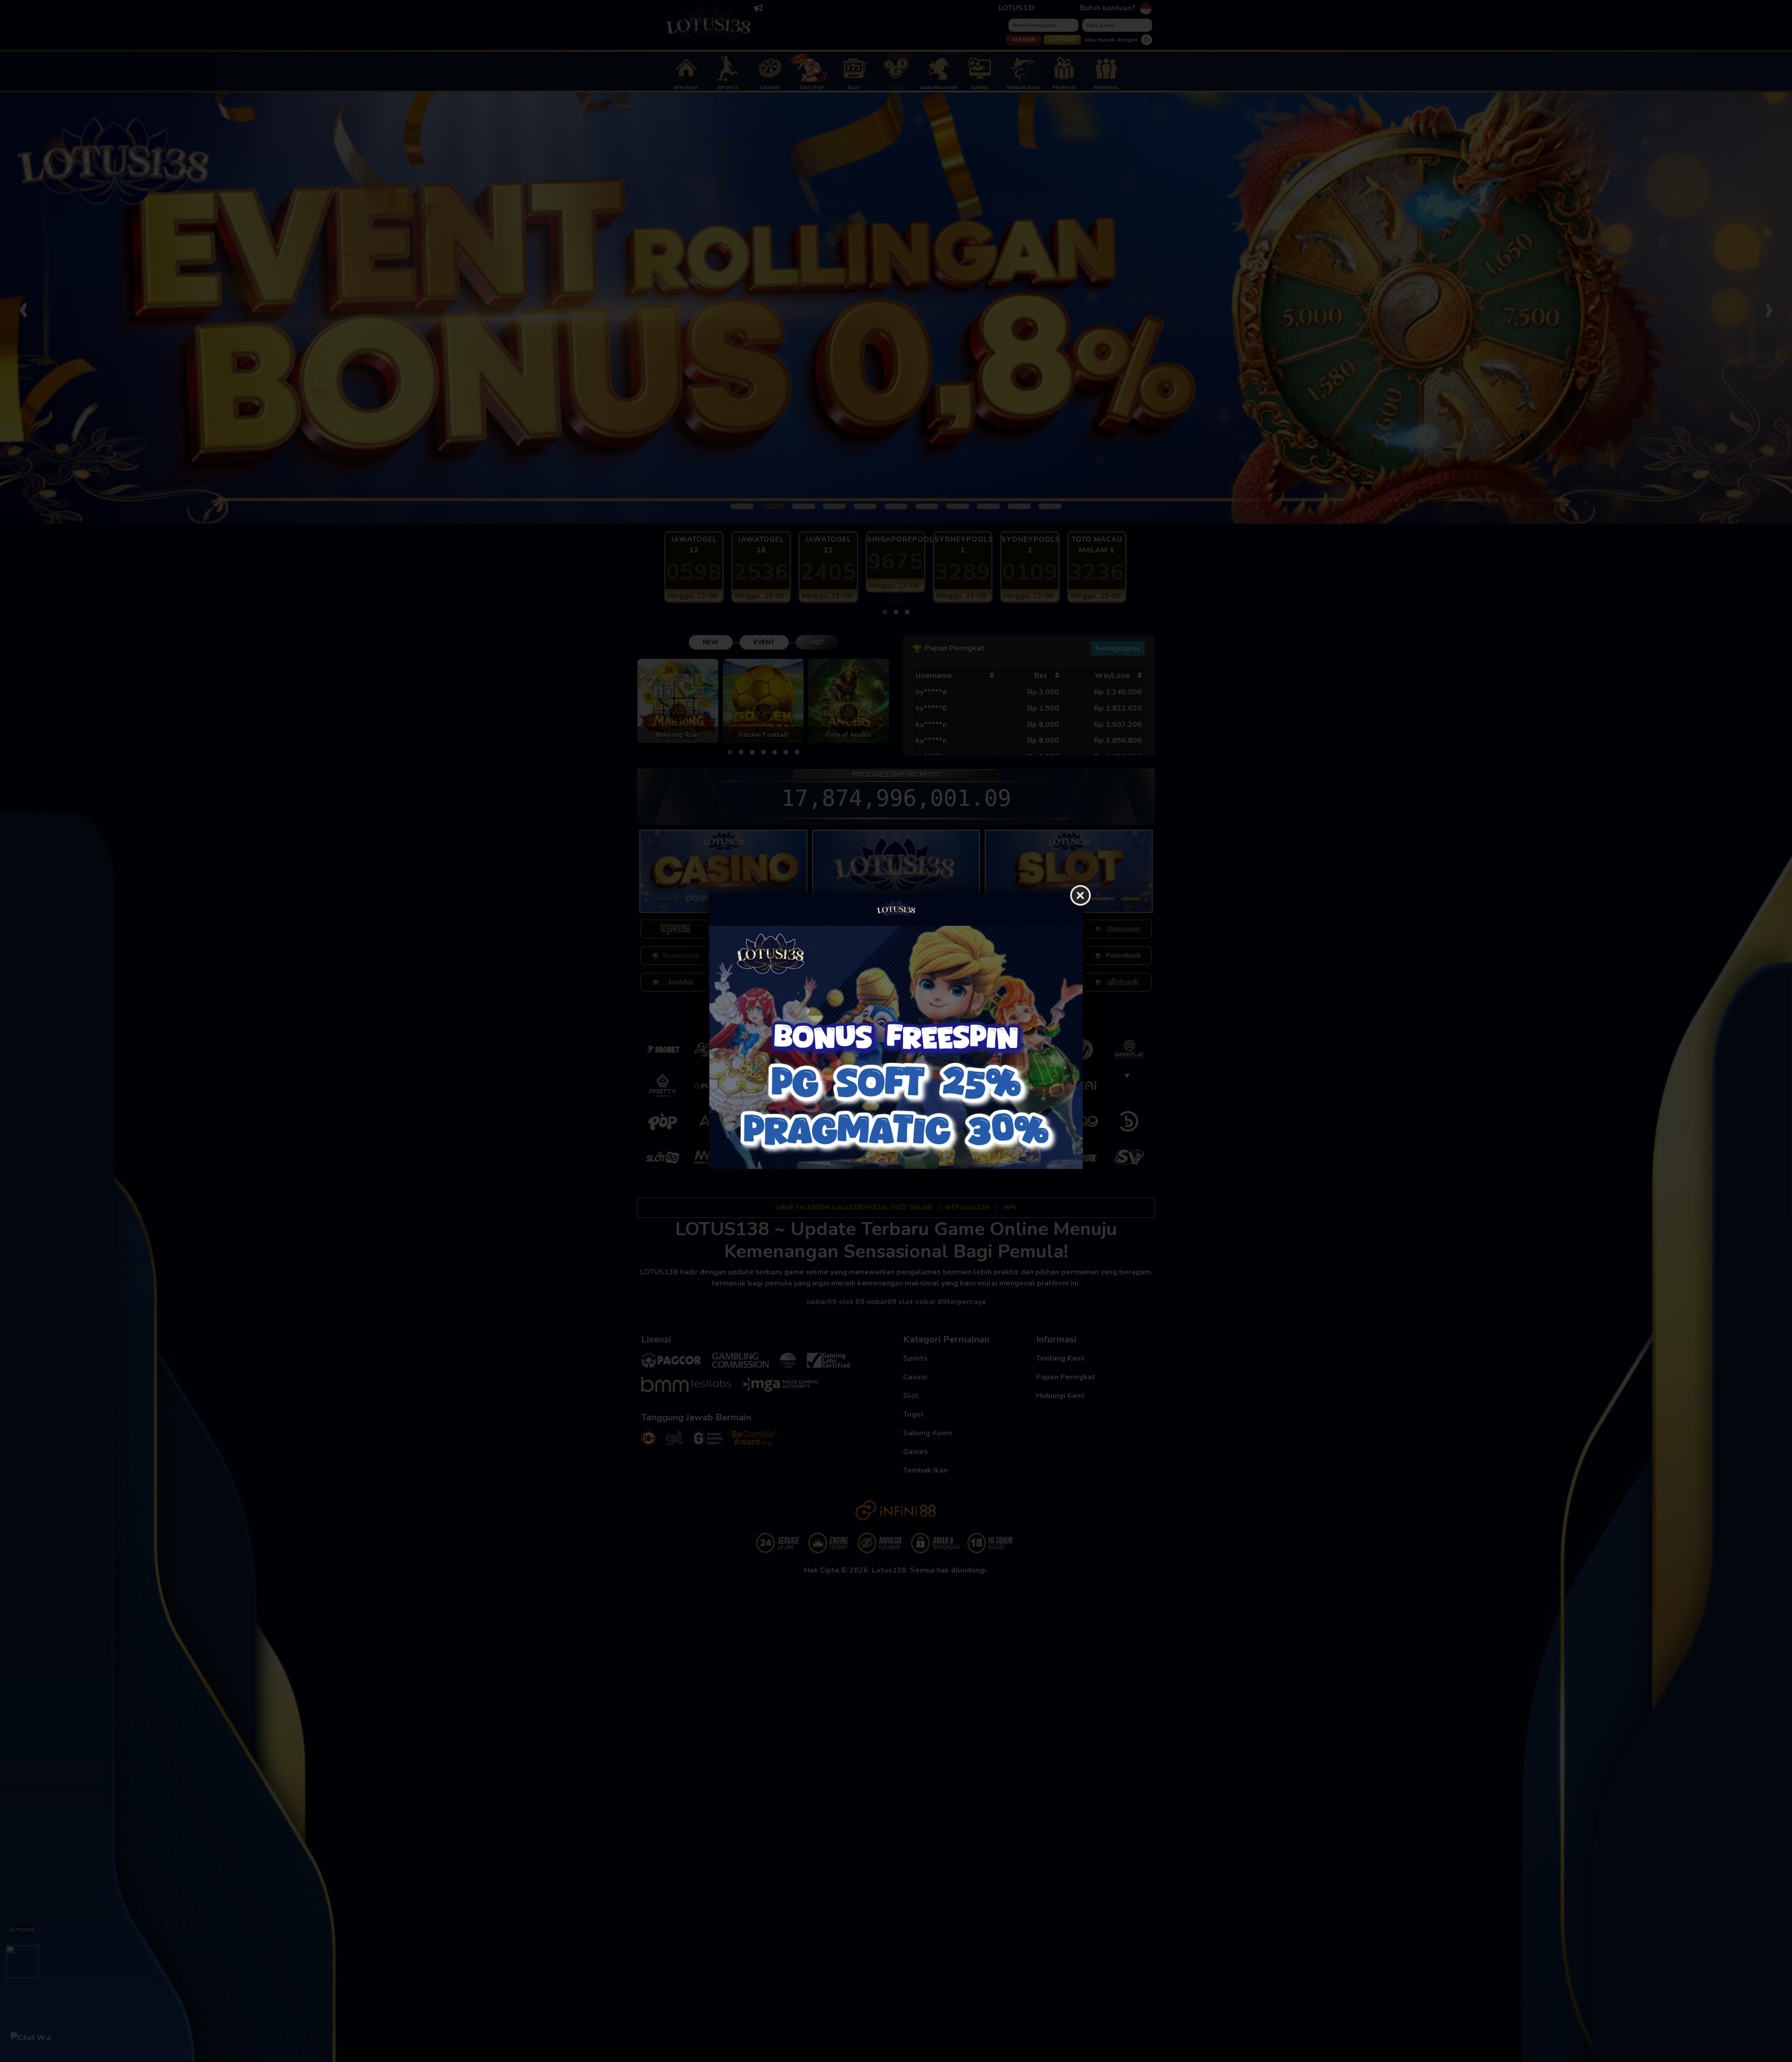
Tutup (1080, 896)
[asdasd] (896, 1047)
